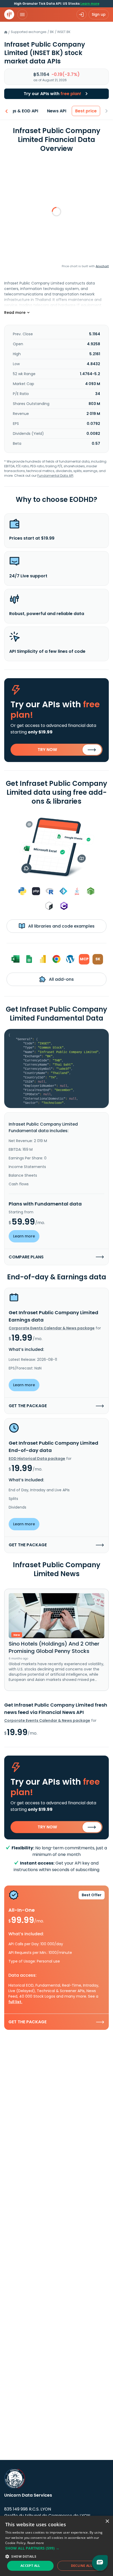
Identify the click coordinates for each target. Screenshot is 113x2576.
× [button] (107, 2521)
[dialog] (56, 2546)
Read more (36, 2543)
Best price (86, 111)
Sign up (99, 14)
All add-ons (61, 979)
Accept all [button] (30, 2566)
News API (57, 111)
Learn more (90, 4)
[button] (56, 2548)
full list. (15, 2002)
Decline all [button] (82, 2566)
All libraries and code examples (61, 926)
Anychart (102, 266)
